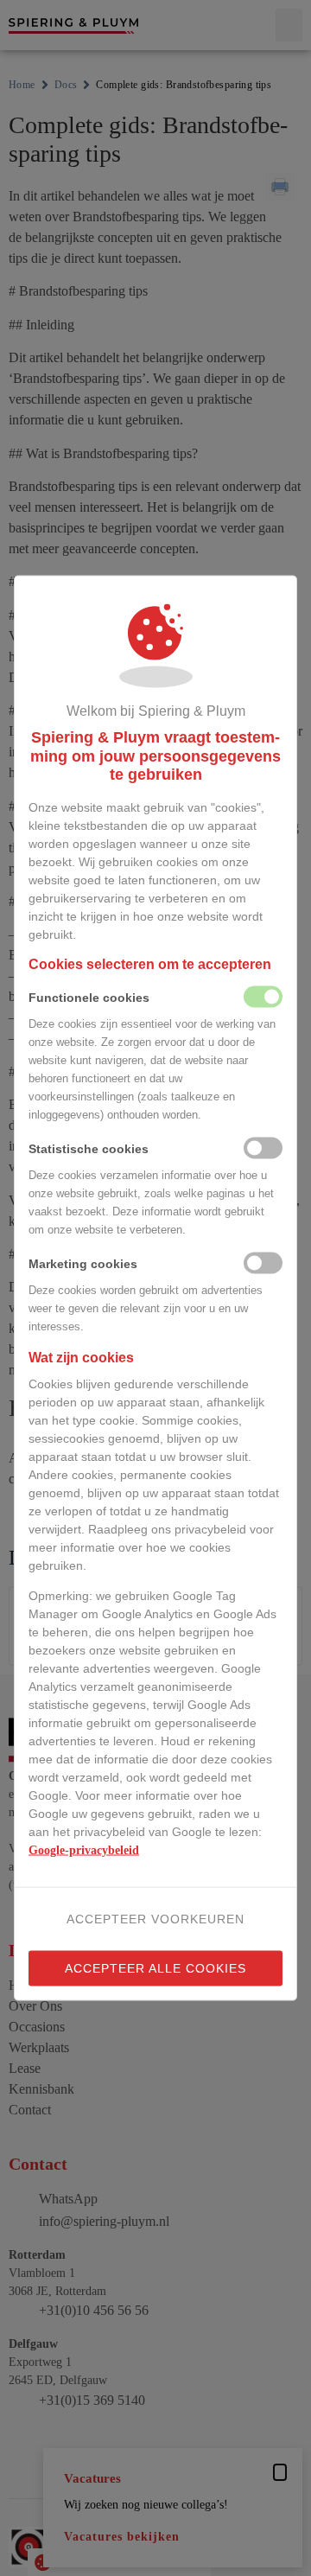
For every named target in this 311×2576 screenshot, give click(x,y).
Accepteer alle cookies (155, 1967)
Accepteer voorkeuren (155, 1918)
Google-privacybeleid (84, 1849)
